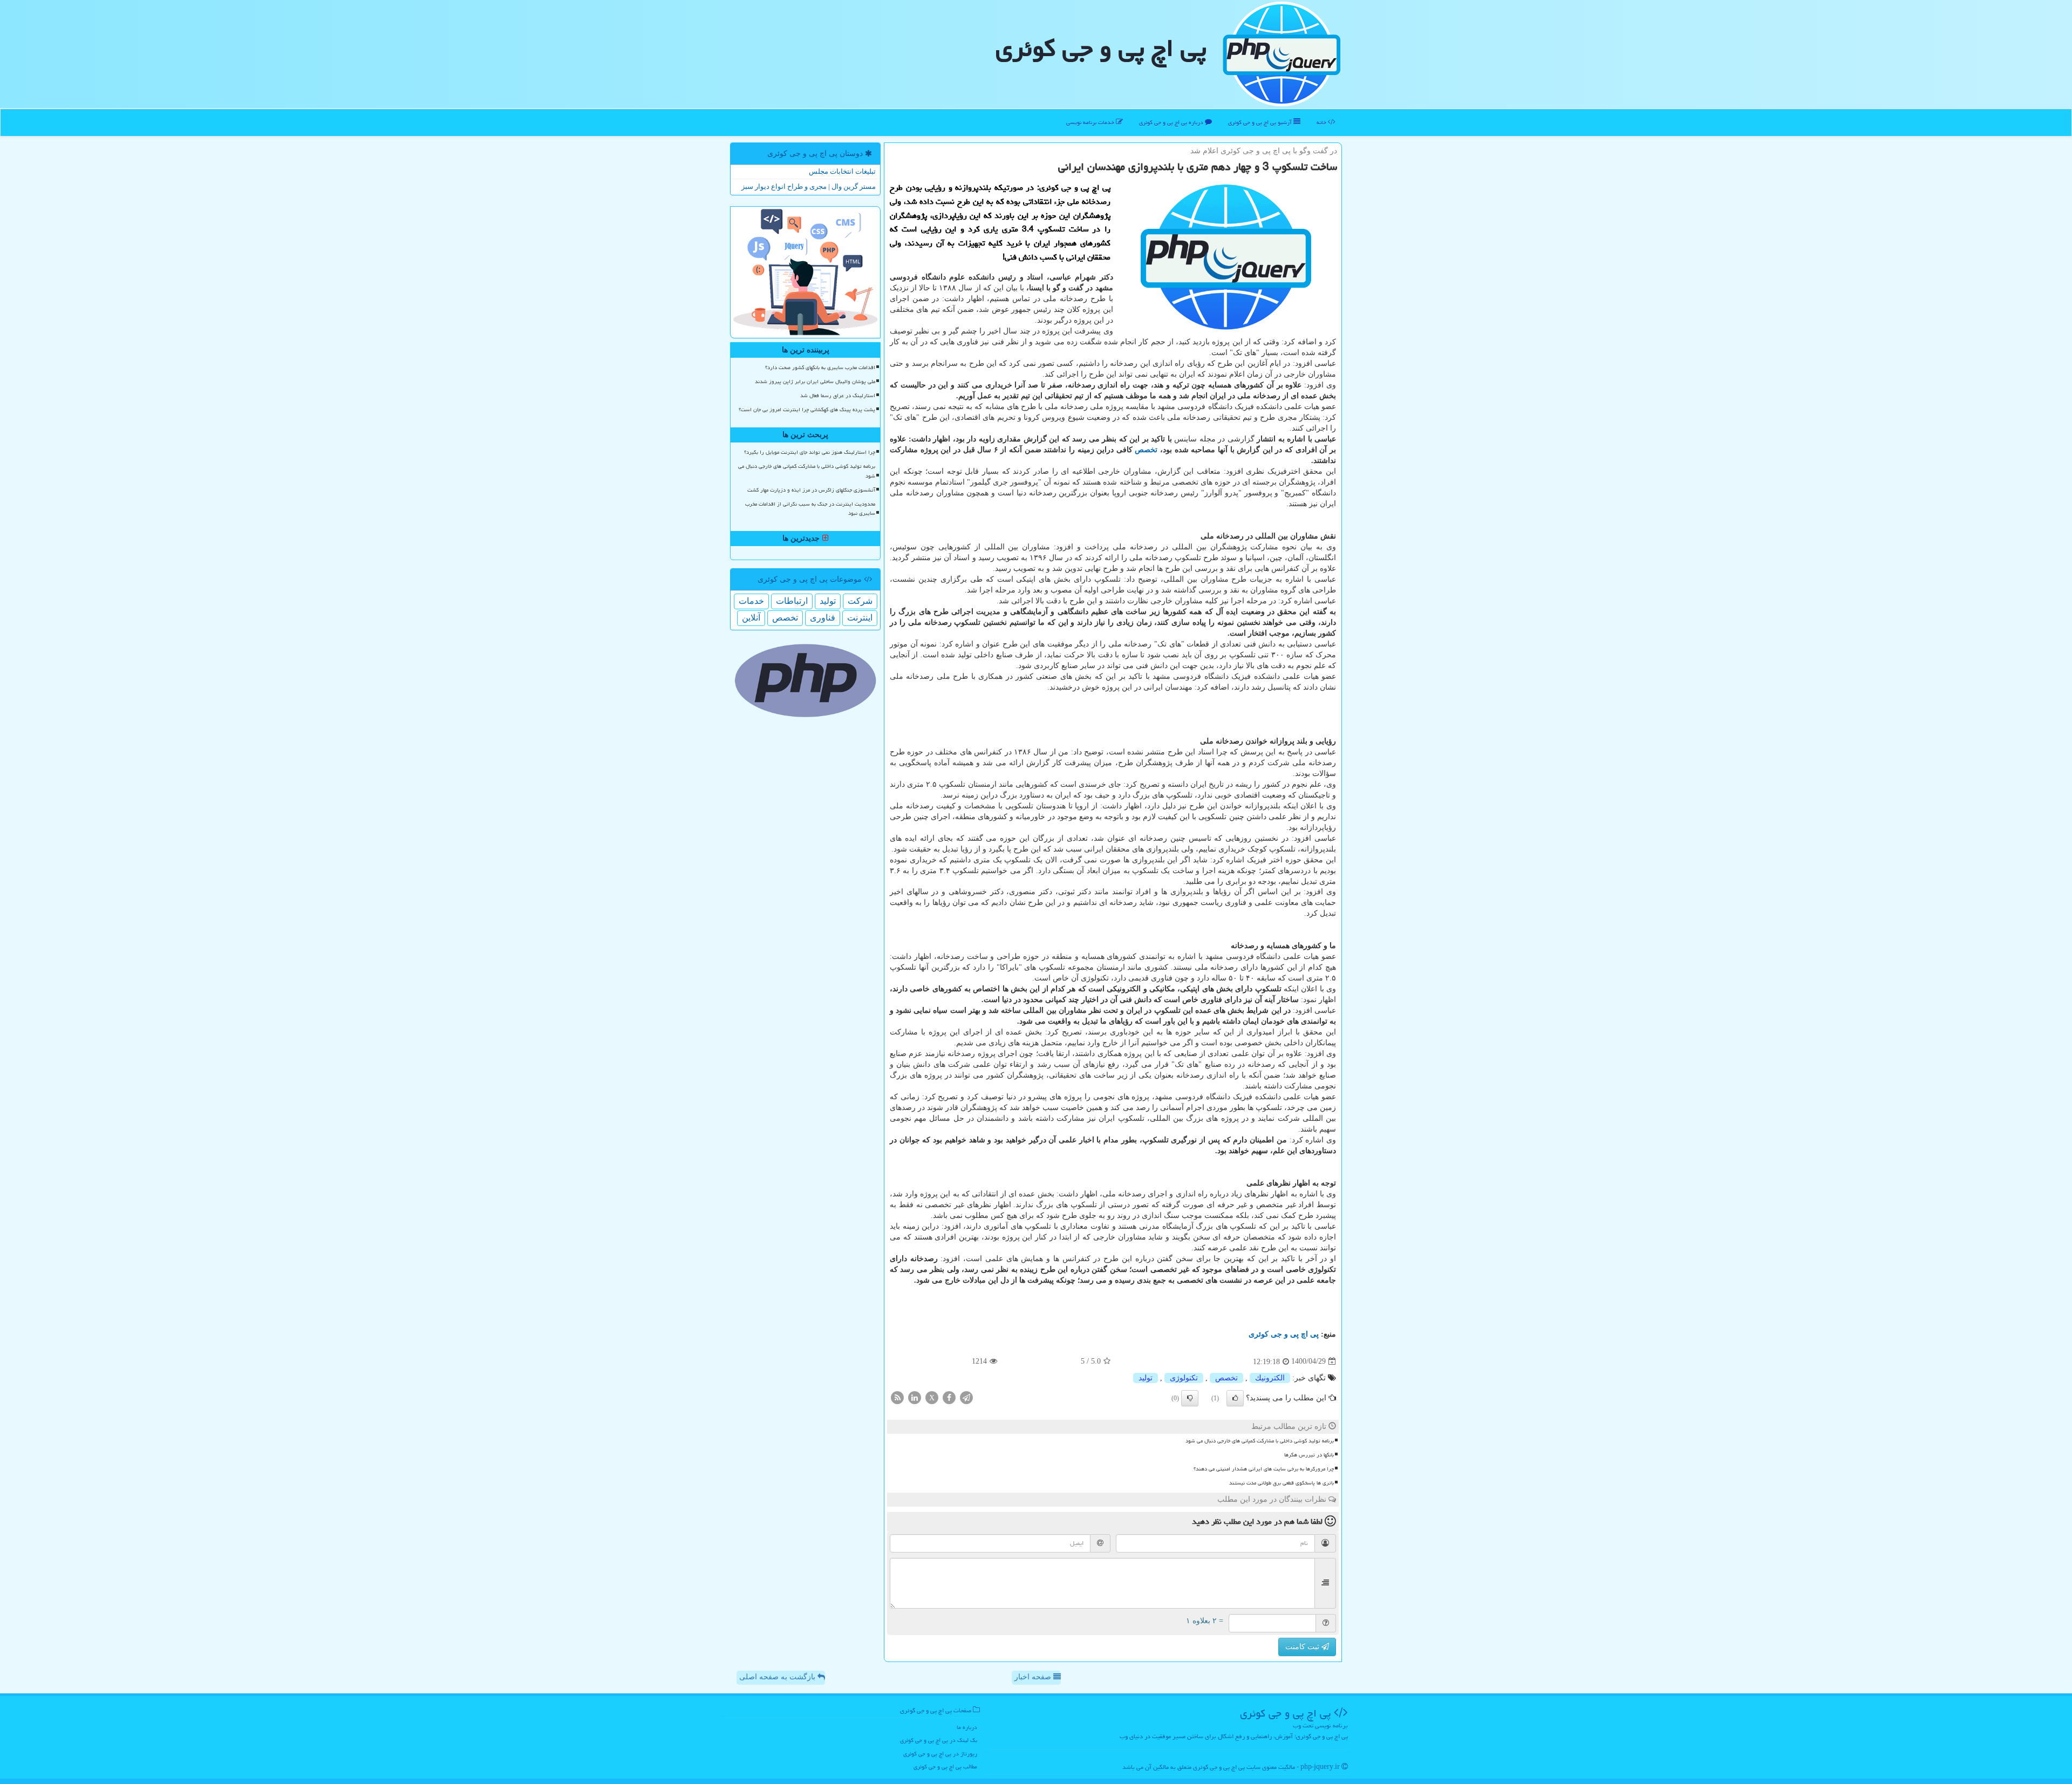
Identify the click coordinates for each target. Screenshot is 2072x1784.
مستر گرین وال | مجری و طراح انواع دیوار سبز (809, 186)
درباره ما (967, 1727)
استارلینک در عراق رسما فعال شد (838, 396)
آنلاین (751, 618)
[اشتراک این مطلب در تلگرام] (966, 1397)
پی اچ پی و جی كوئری (1101, 48)
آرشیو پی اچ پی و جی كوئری (1261, 122)
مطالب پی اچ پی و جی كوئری (945, 1766)
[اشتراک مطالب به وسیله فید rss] (897, 1397)
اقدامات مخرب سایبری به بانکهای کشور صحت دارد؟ (820, 367)
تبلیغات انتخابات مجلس (842, 171)
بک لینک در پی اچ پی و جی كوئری (939, 1740)
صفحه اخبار (1034, 1677)
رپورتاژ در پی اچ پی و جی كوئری (940, 1754)
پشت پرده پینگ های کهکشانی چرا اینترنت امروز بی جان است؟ (807, 410)
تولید (1146, 1378)
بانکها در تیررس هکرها (1309, 1455)
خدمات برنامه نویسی (1091, 122)
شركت (860, 601)
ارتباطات (792, 601)
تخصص (1146, 450)
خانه (1322, 122)
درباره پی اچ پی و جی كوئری (1172, 122)
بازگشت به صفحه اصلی (778, 1677)
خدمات (751, 601)
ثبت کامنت (1303, 1647)
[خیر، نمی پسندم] (1190, 1398)
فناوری (823, 618)
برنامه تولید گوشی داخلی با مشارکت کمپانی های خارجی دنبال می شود (1260, 1441)
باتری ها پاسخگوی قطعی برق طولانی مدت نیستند (1282, 1483)
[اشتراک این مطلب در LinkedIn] (915, 1397)
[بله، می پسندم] (1235, 1398)
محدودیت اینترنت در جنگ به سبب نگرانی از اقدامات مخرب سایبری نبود (810, 509)
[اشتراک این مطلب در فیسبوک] (949, 1397)
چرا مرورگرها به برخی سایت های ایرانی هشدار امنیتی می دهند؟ (1264, 1469)
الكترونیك (1270, 1378)
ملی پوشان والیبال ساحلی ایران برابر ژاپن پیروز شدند (815, 382)
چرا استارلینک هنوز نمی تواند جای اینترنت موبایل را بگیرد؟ (810, 452)
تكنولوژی (1184, 1378)
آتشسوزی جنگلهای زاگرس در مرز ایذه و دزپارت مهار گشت (811, 490)
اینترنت (860, 618)
